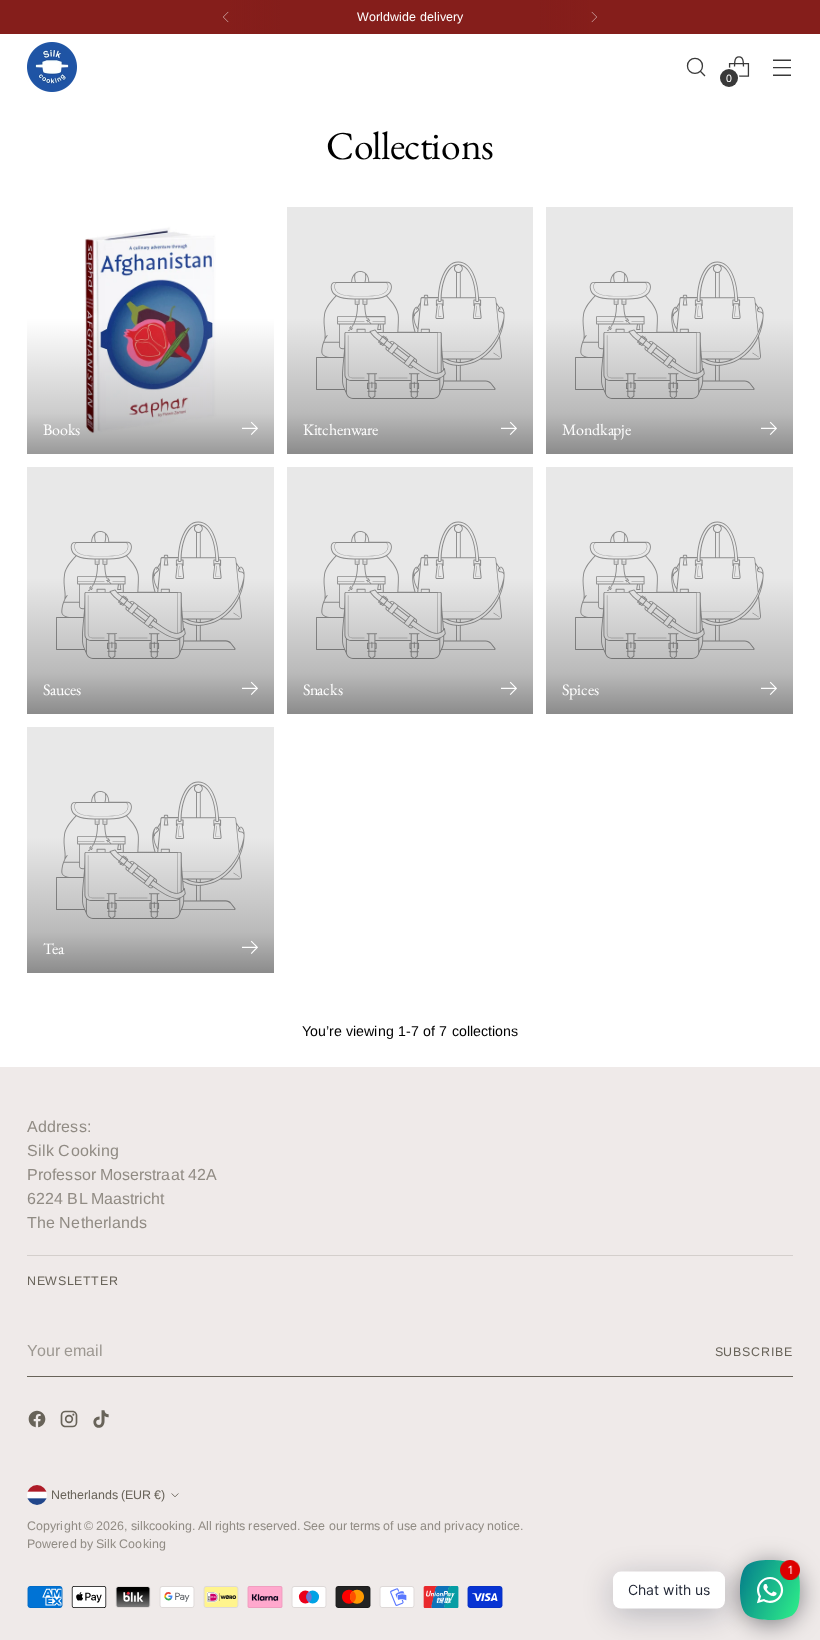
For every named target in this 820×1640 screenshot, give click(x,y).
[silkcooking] (52, 67)
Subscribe (754, 1352)
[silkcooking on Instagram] (71, 1422)
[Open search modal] (696, 67)
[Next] (594, 17)
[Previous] (226, 17)
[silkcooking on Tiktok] (103, 1422)
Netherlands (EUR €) (108, 1495)
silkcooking (162, 1526)
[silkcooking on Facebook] (39, 1422)
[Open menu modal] (782, 67)
